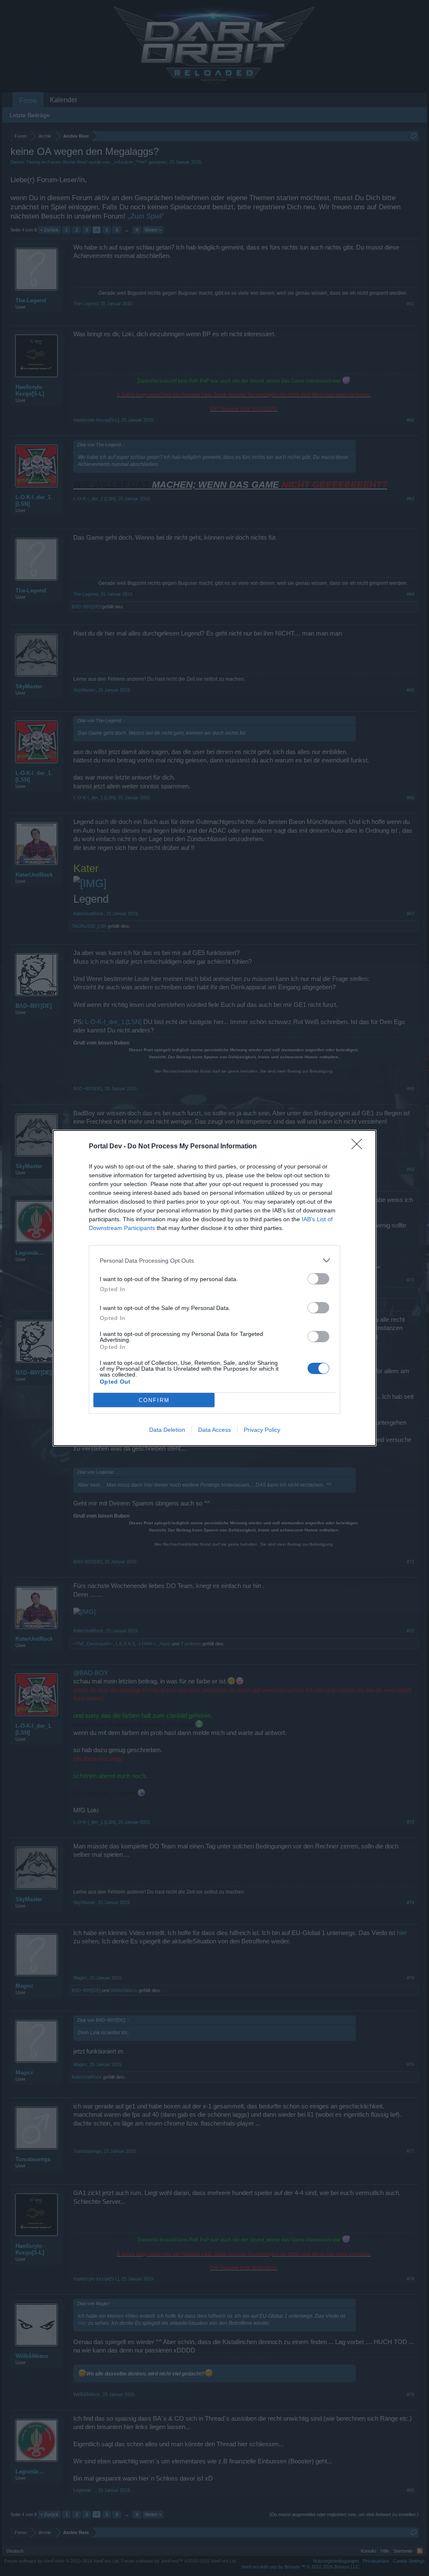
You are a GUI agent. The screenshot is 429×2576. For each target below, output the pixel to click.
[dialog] (214, 1288)
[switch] (318, 1279)
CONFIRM (154, 1400)
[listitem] (214, 1260)
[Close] (359, 1147)
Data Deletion (167, 1430)
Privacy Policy (262, 1430)
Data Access (214, 1430)
